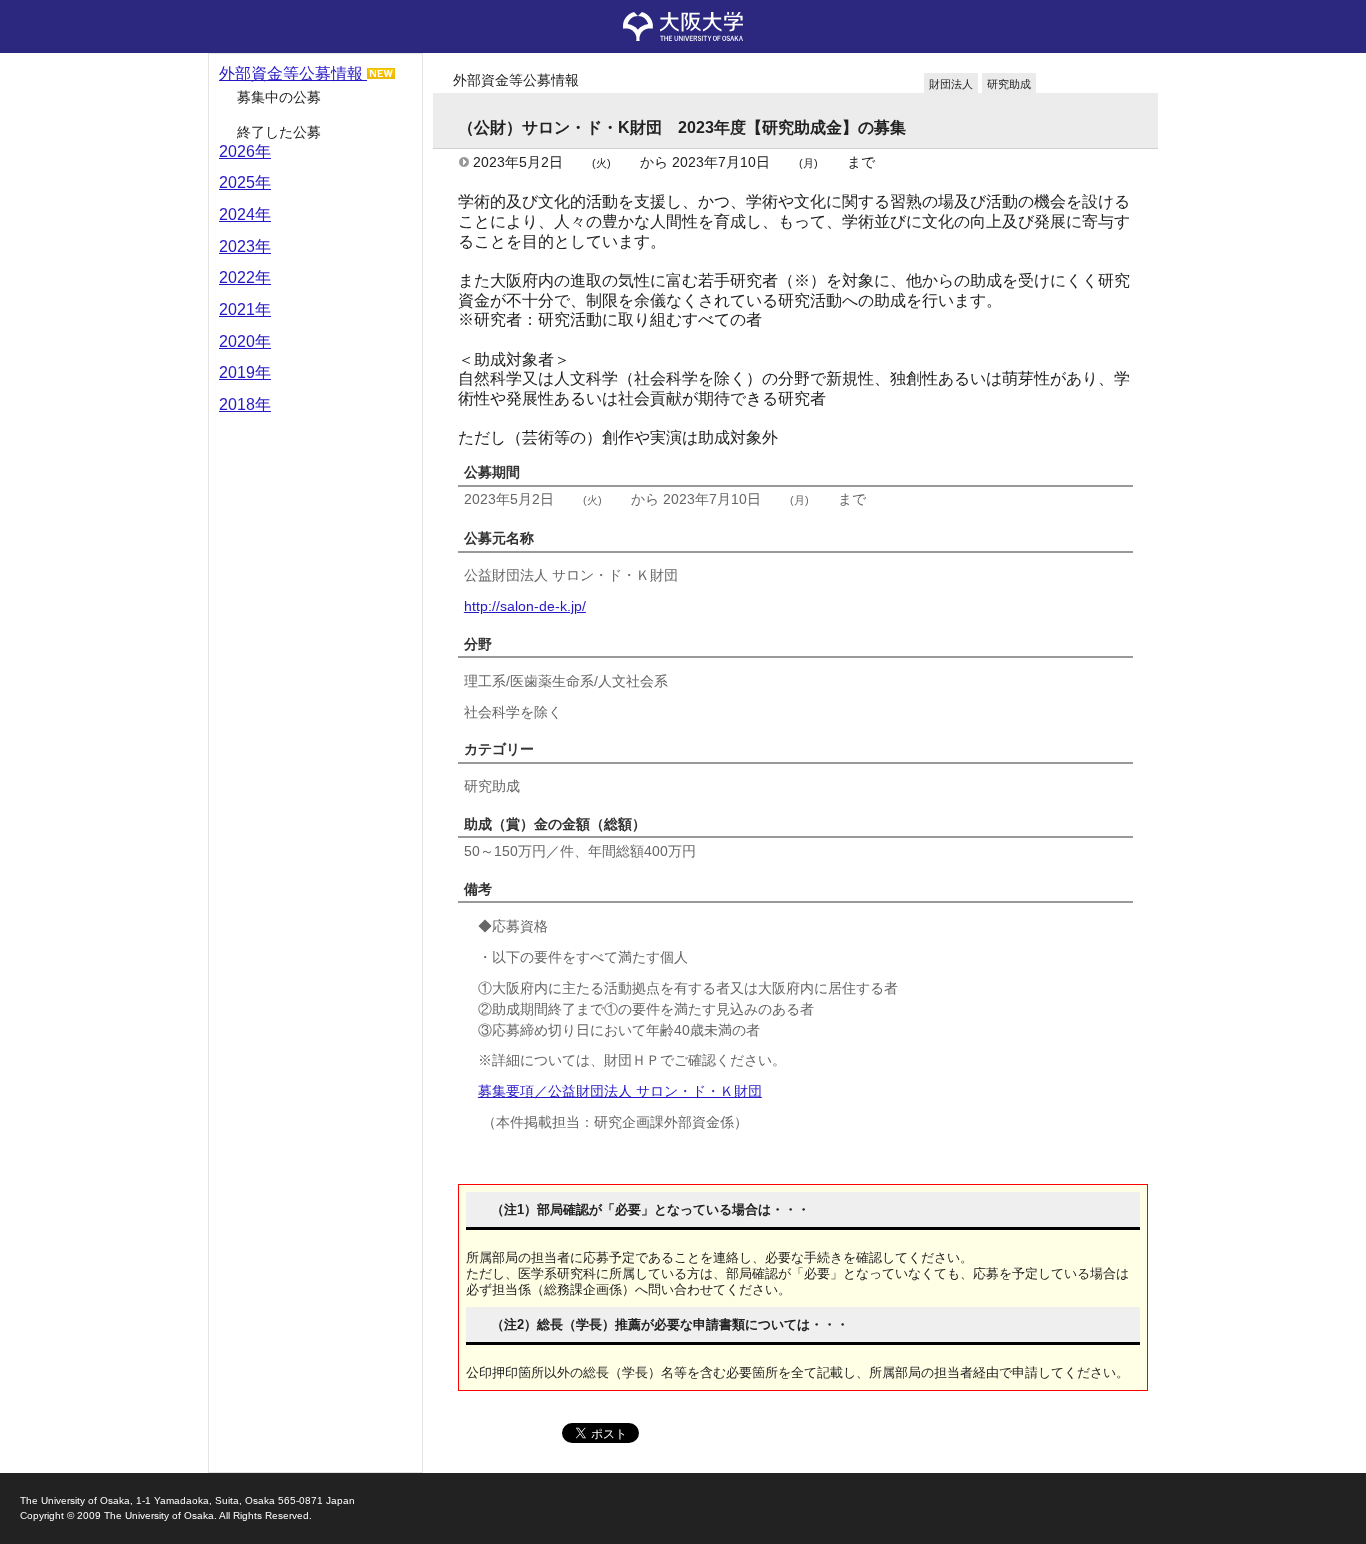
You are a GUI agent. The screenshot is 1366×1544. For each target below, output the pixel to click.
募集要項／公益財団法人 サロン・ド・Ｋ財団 (620, 1091)
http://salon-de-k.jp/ (525, 606)
